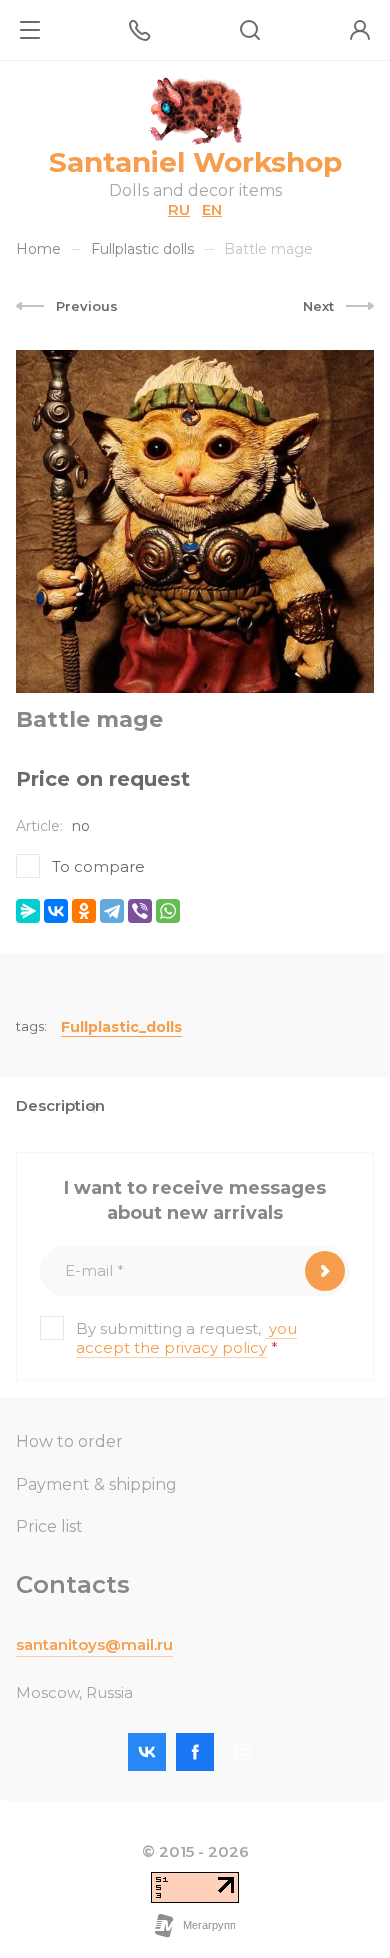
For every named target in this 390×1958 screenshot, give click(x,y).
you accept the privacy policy (186, 1338)
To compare (98, 866)
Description (60, 1105)
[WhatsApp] (168, 911)
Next (318, 306)
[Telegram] (112, 911)
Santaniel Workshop (195, 162)
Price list (49, 1526)
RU (179, 209)
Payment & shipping (96, 1484)
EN (212, 209)
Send (325, 1271)
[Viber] (140, 911)
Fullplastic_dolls (121, 1027)
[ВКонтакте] (56, 911)
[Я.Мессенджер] (28, 911)
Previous (87, 306)
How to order (69, 1441)
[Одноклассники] (84, 911)
